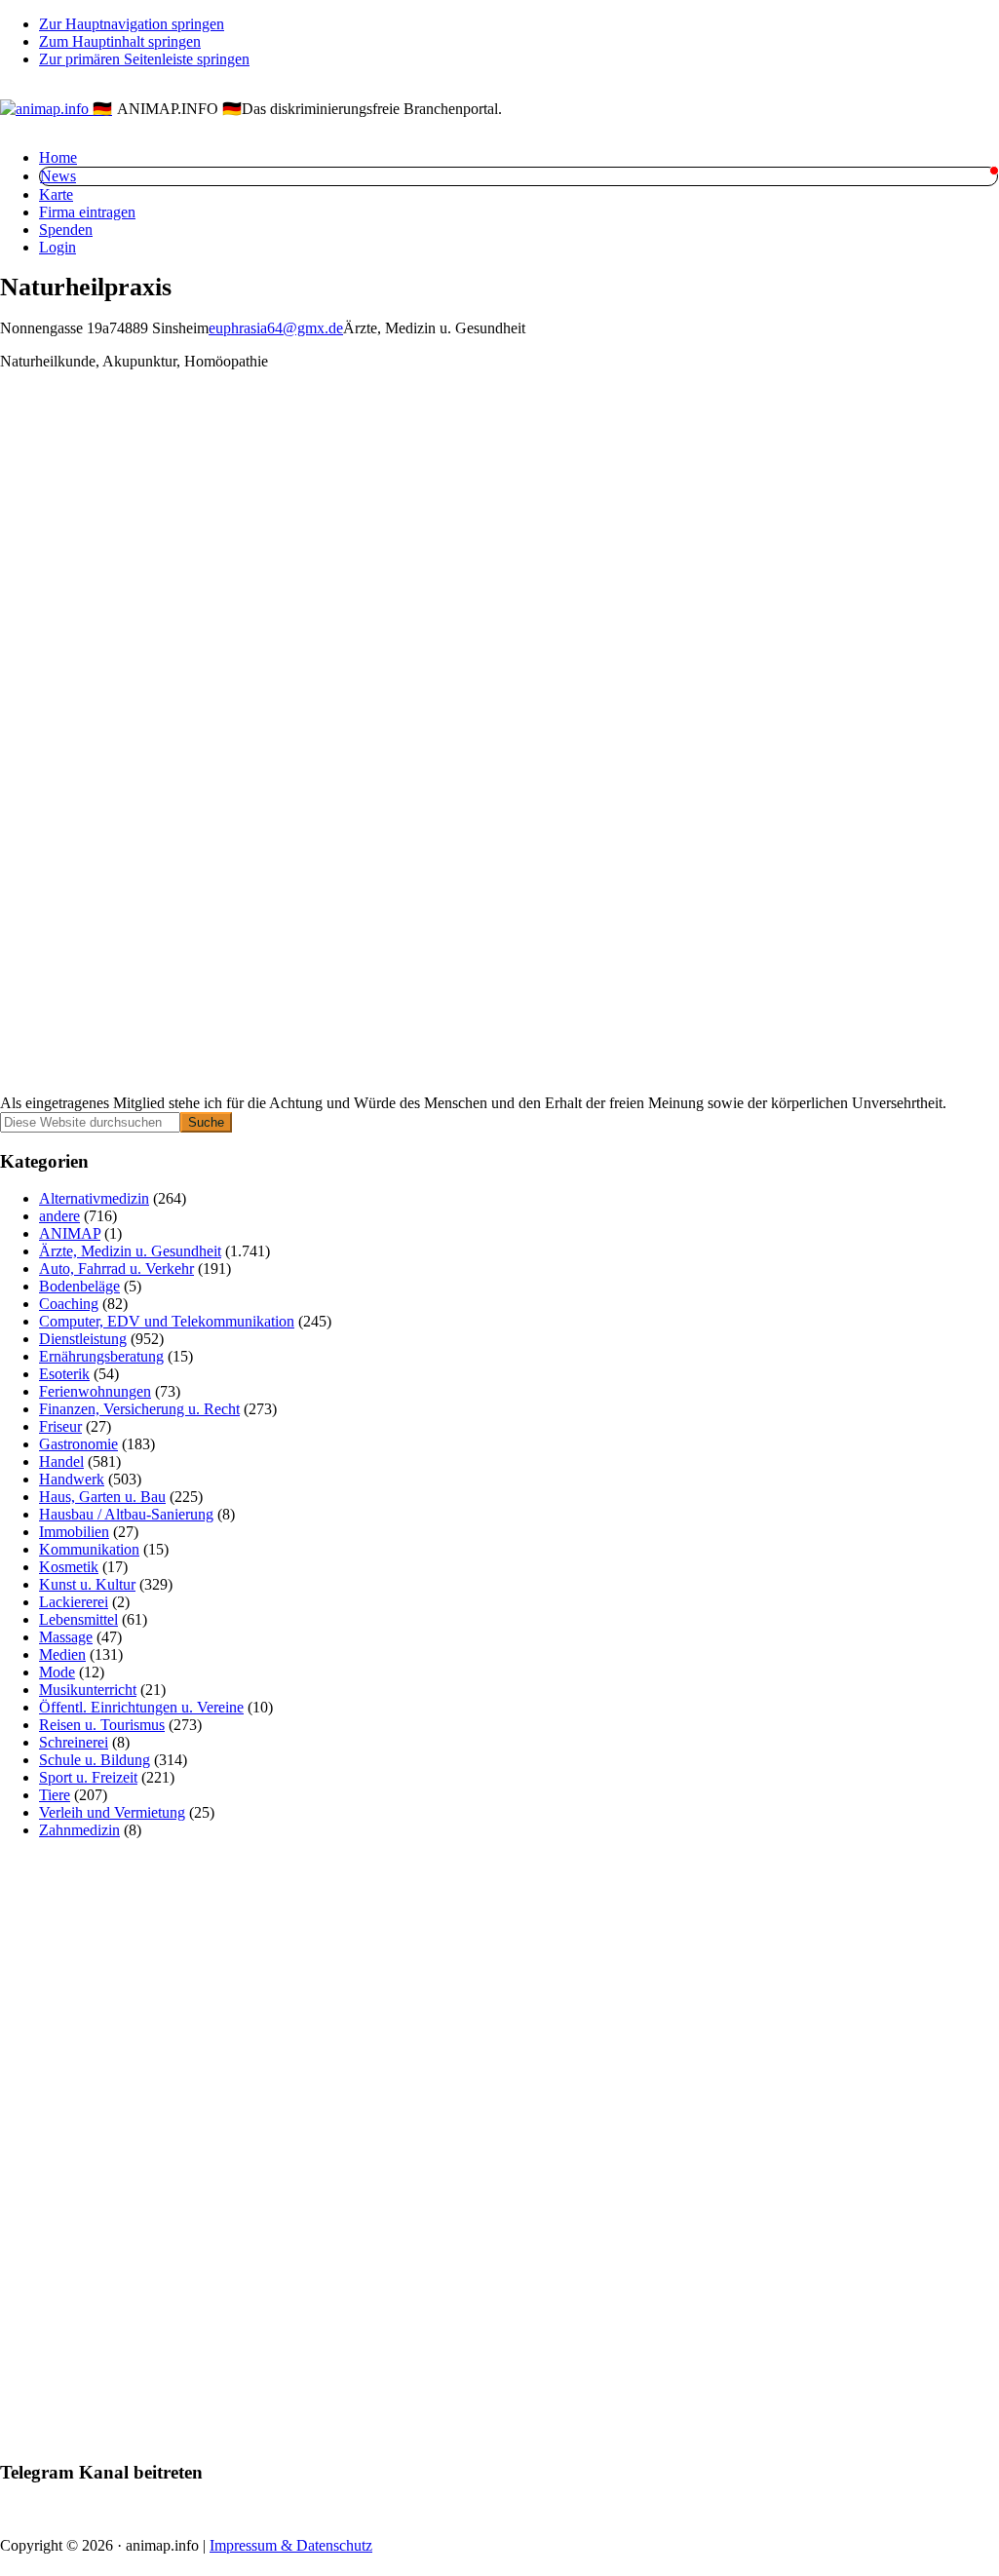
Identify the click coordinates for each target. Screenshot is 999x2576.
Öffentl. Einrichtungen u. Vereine (141, 1707)
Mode (57, 1672)
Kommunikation (89, 1549)
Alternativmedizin (94, 1198)
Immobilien (74, 1532)
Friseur (60, 1426)
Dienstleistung (83, 1339)
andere (59, 1216)
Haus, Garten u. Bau (102, 1497)
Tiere (55, 1795)
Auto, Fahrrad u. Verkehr (116, 1269)
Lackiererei (74, 1602)
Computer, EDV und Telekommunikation (167, 1321)
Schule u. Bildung (95, 1760)
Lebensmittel (78, 1619)
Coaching (69, 1304)
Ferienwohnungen (95, 1391)
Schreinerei (74, 1742)
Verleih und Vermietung (112, 1812)
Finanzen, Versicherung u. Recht (139, 1409)
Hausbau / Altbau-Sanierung (126, 1514)
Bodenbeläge (79, 1286)
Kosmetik (69, 1567)
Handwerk (72, 1479)
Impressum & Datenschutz (291, 2545)
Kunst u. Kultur (87, 1584)
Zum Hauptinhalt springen (120, 41)
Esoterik (64, 1374)
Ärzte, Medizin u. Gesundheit (130, 1251)
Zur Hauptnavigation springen (132, 24)
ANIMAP (70, 1233)
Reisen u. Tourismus (102, 1725)
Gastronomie (78, 1444)
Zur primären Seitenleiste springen (144, 59)
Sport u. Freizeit (88, 1777)
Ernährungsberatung (101, 1356)
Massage (66, 1637)
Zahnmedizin (79, 1830)
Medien (62, 1654)
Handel (61, 1461)
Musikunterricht (88, 1690)
